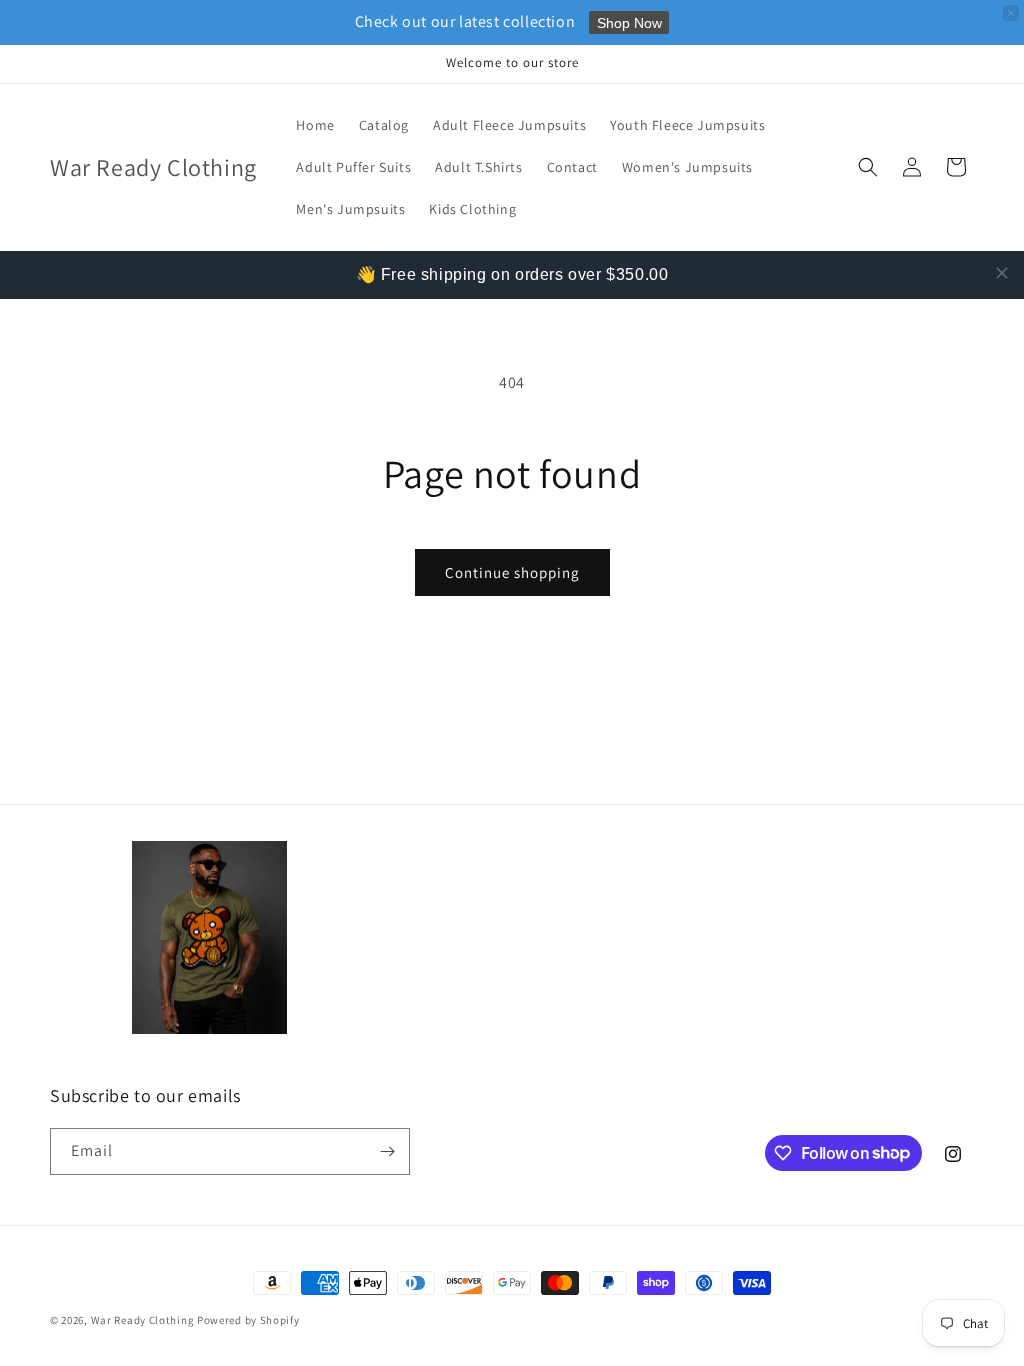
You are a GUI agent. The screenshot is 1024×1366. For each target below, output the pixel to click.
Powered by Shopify (248, 1320)
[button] (868, 167)
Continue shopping (512, 572)
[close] (1002, 273)
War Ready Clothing (144, 1320)
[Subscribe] (387, 1151)
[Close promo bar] (1011, 13)
